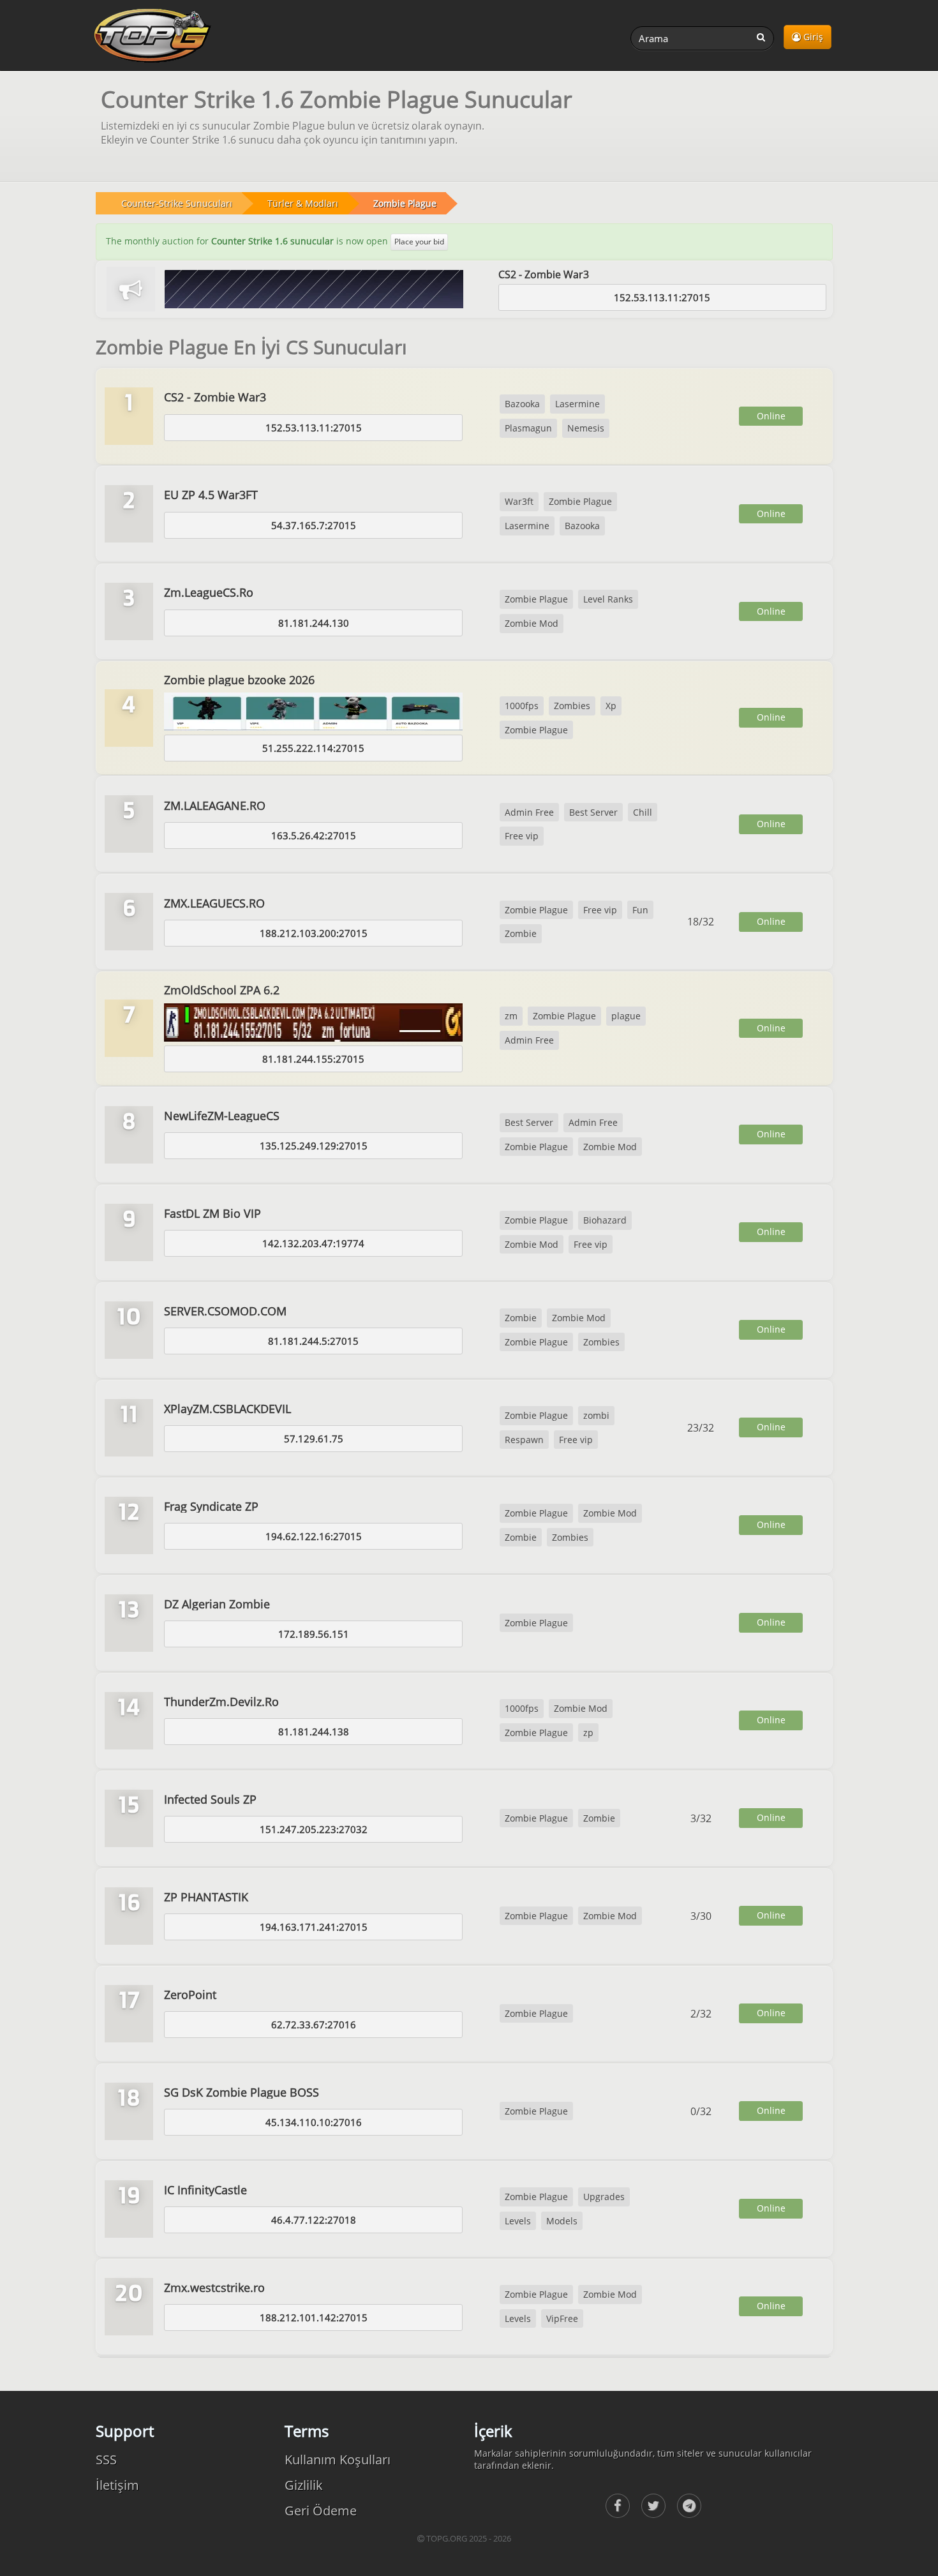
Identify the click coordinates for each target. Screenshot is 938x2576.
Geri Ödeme (321, 2511)
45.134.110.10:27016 (314, 2122)
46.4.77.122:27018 (314, 2220)
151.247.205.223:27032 (314, 1829)
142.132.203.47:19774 (313, 1243)
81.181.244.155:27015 (313, 1059)
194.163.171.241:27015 (314, 1927)
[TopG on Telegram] (689, 2506)
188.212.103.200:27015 (314, 933)
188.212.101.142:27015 (314, 2318)
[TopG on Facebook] (618, 2506)
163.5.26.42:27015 (314, 835)
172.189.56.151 (314, 1634)
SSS (106, 2460)
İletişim (117, 2485)
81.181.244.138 (314, 1732)
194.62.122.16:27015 (314, 1536)
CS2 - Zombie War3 (544, 274)
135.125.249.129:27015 (314, 1146)
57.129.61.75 (314, 1439)
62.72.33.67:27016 (314, 2025)
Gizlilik (304, 2485)
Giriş (812, 37)
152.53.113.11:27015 (662, 297)
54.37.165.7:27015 (314, 525)
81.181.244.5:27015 (313, 1341)
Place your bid (419, 242)
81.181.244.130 (314, 623)
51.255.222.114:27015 (313, 748)
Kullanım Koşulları (338, 2460)
